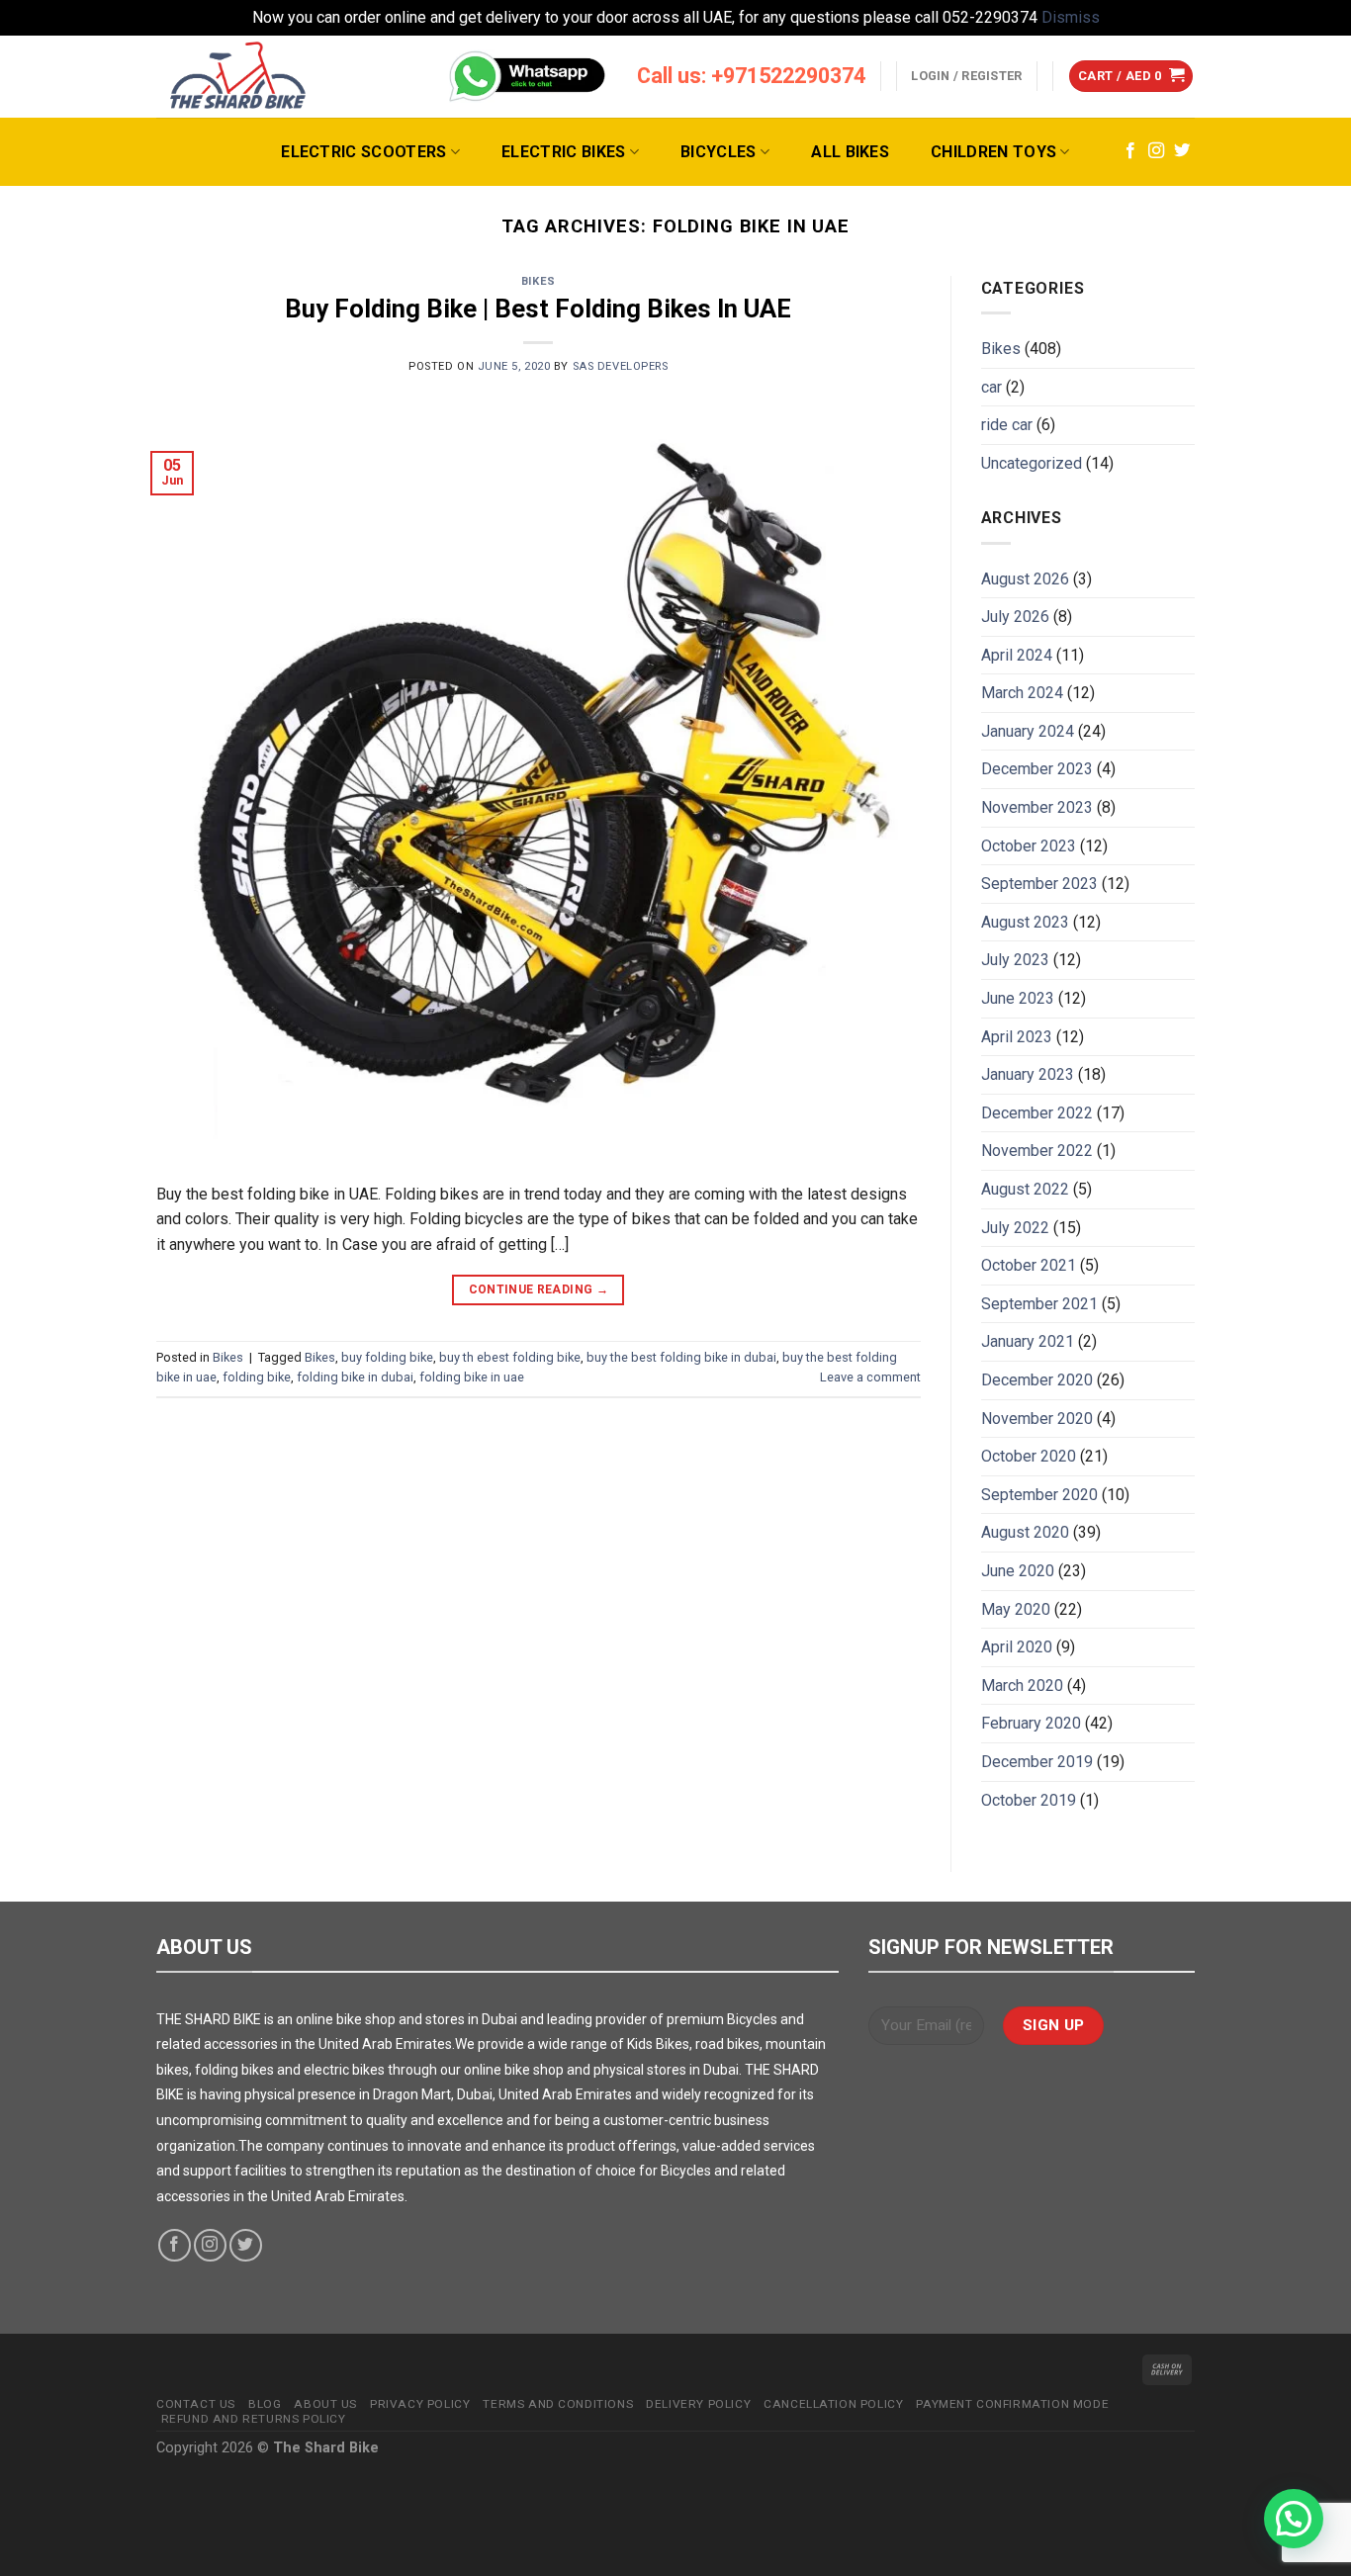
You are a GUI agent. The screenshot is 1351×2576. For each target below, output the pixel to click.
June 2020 (1018, 1571)
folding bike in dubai (355, 1377)
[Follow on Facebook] (1130, 151)
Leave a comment (870, 1377)
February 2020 (1031, 1723)
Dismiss (1071, 17)
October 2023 (1029, 846)
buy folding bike (387, 1357)
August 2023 (1025, 922)
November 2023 (1037, 807)
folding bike (257, 1377)
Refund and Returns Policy (254, 2419)
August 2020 (1025, 1532)
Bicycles (719, 152)
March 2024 (1022, 693)
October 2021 (1029, 1265)
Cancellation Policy (833, 2404)
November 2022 (1037, 1151)
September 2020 (1039, 1495)
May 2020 (1016, 1609)
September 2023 (1039, 884)
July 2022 (1015, 1228)
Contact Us (196, 2404)
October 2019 (1029, 1800)
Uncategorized (1032, 463)
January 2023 (1028, 1074)
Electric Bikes (563, 152)
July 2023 (1015, 960)
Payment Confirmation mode (1012, 2404)
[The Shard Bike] (238, 77)
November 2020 (1037, 1419)
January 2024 (1028, 731)
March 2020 (1022, 1686)
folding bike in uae (472, 1377)
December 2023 (1037, 769)
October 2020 (1029, 1456)
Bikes (539, 281)
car (991, 387)
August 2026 (1025, 579)
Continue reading (539, 1289)
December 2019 (1037, 1762)
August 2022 (1025, 1189)
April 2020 (1017, 1647)
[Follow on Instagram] (1156, 151)
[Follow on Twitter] (1182, 151)
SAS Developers (621, 366)
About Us (325, 2404)
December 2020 (1037, 1380)
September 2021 (1039, 1304)
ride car (1007, 425)
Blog (265, 2404)
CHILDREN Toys (993, 152)
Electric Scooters (363, 152)
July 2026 (1015, 617)
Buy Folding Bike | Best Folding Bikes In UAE (538, 309)
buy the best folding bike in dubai (681, 1357)
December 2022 (1037, 1113)
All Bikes (850, 152)
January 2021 (1028, 1341)
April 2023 (1017, 1037)
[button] (1294, 2519)
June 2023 (1018, 998)
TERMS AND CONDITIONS (558, 2404)
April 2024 (1017, 655)
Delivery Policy (698, 2404)
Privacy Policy (420, 2404)
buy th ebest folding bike (510, 1357)
